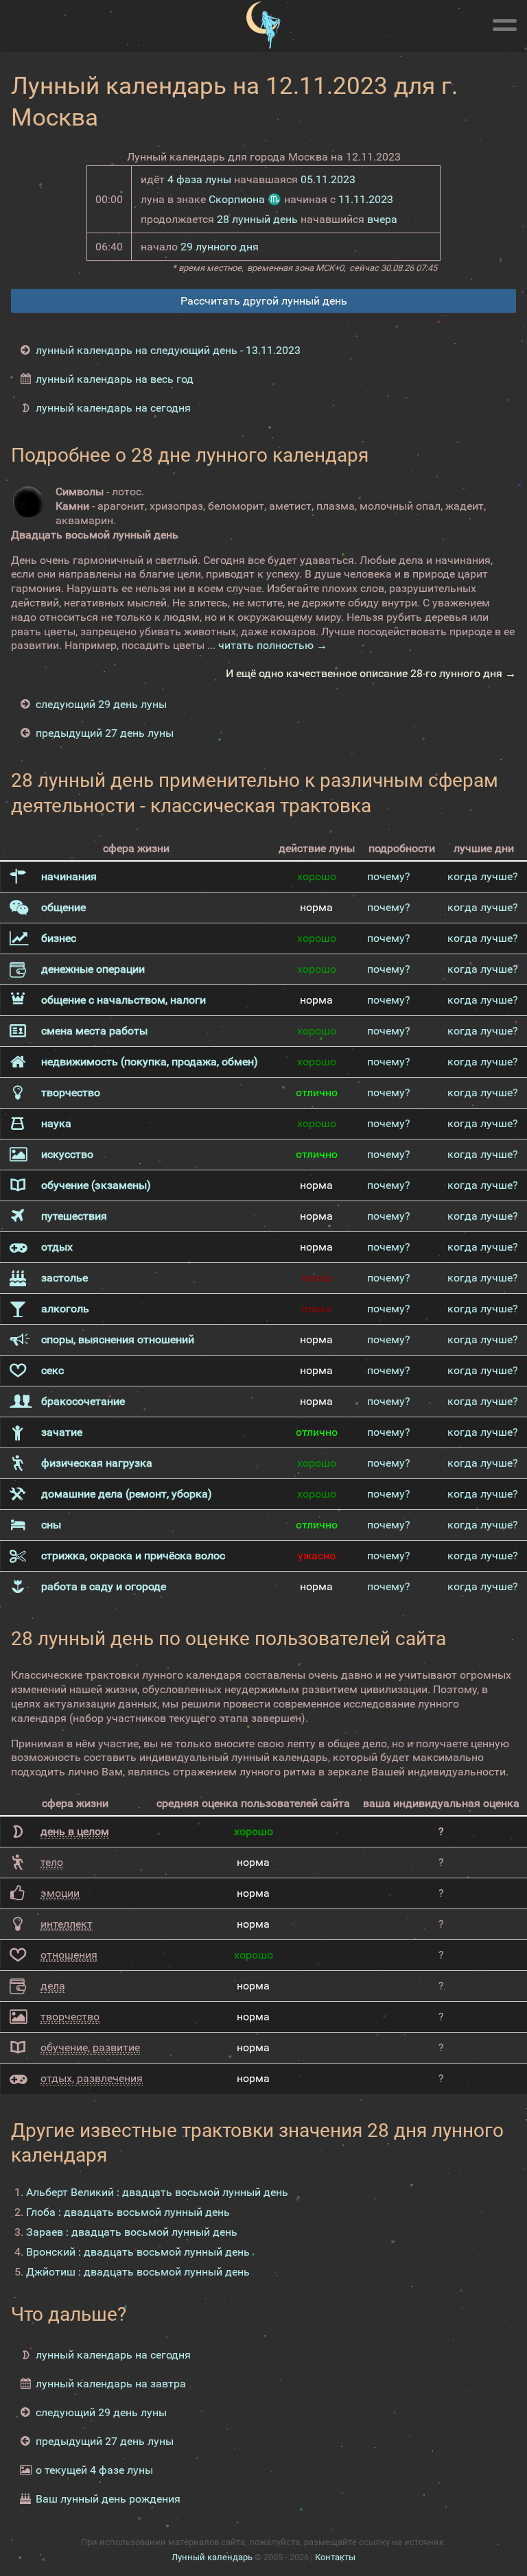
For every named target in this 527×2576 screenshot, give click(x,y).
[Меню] (504, 23)
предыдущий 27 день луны (105, 733)
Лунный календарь (212, 2557)
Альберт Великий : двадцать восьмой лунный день (157, 2192)
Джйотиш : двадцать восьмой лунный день (138, 2272)
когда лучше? (483, 876)
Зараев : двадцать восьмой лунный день (132, 2232)
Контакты (335, 2557)
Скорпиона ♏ (245, 199)
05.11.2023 (328, 179)
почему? (389, 876)
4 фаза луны (199, 179)
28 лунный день (257, 219)
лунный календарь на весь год (115, 379)
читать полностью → (273, 645)
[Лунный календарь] (263, 25)
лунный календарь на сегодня (113, 408)
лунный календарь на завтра (111, 2384)
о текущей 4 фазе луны (94, 2470)
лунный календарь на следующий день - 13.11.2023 (168, 350)
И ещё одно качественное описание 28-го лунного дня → (371, 673)
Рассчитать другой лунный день (264, 301)
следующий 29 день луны (101, 704)
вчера (382, 219)
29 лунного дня (220, 247)
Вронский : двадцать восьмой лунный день (138, 2252)
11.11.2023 (366, 199)
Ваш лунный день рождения (108, 2499)
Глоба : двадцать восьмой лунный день (128, 2212)
